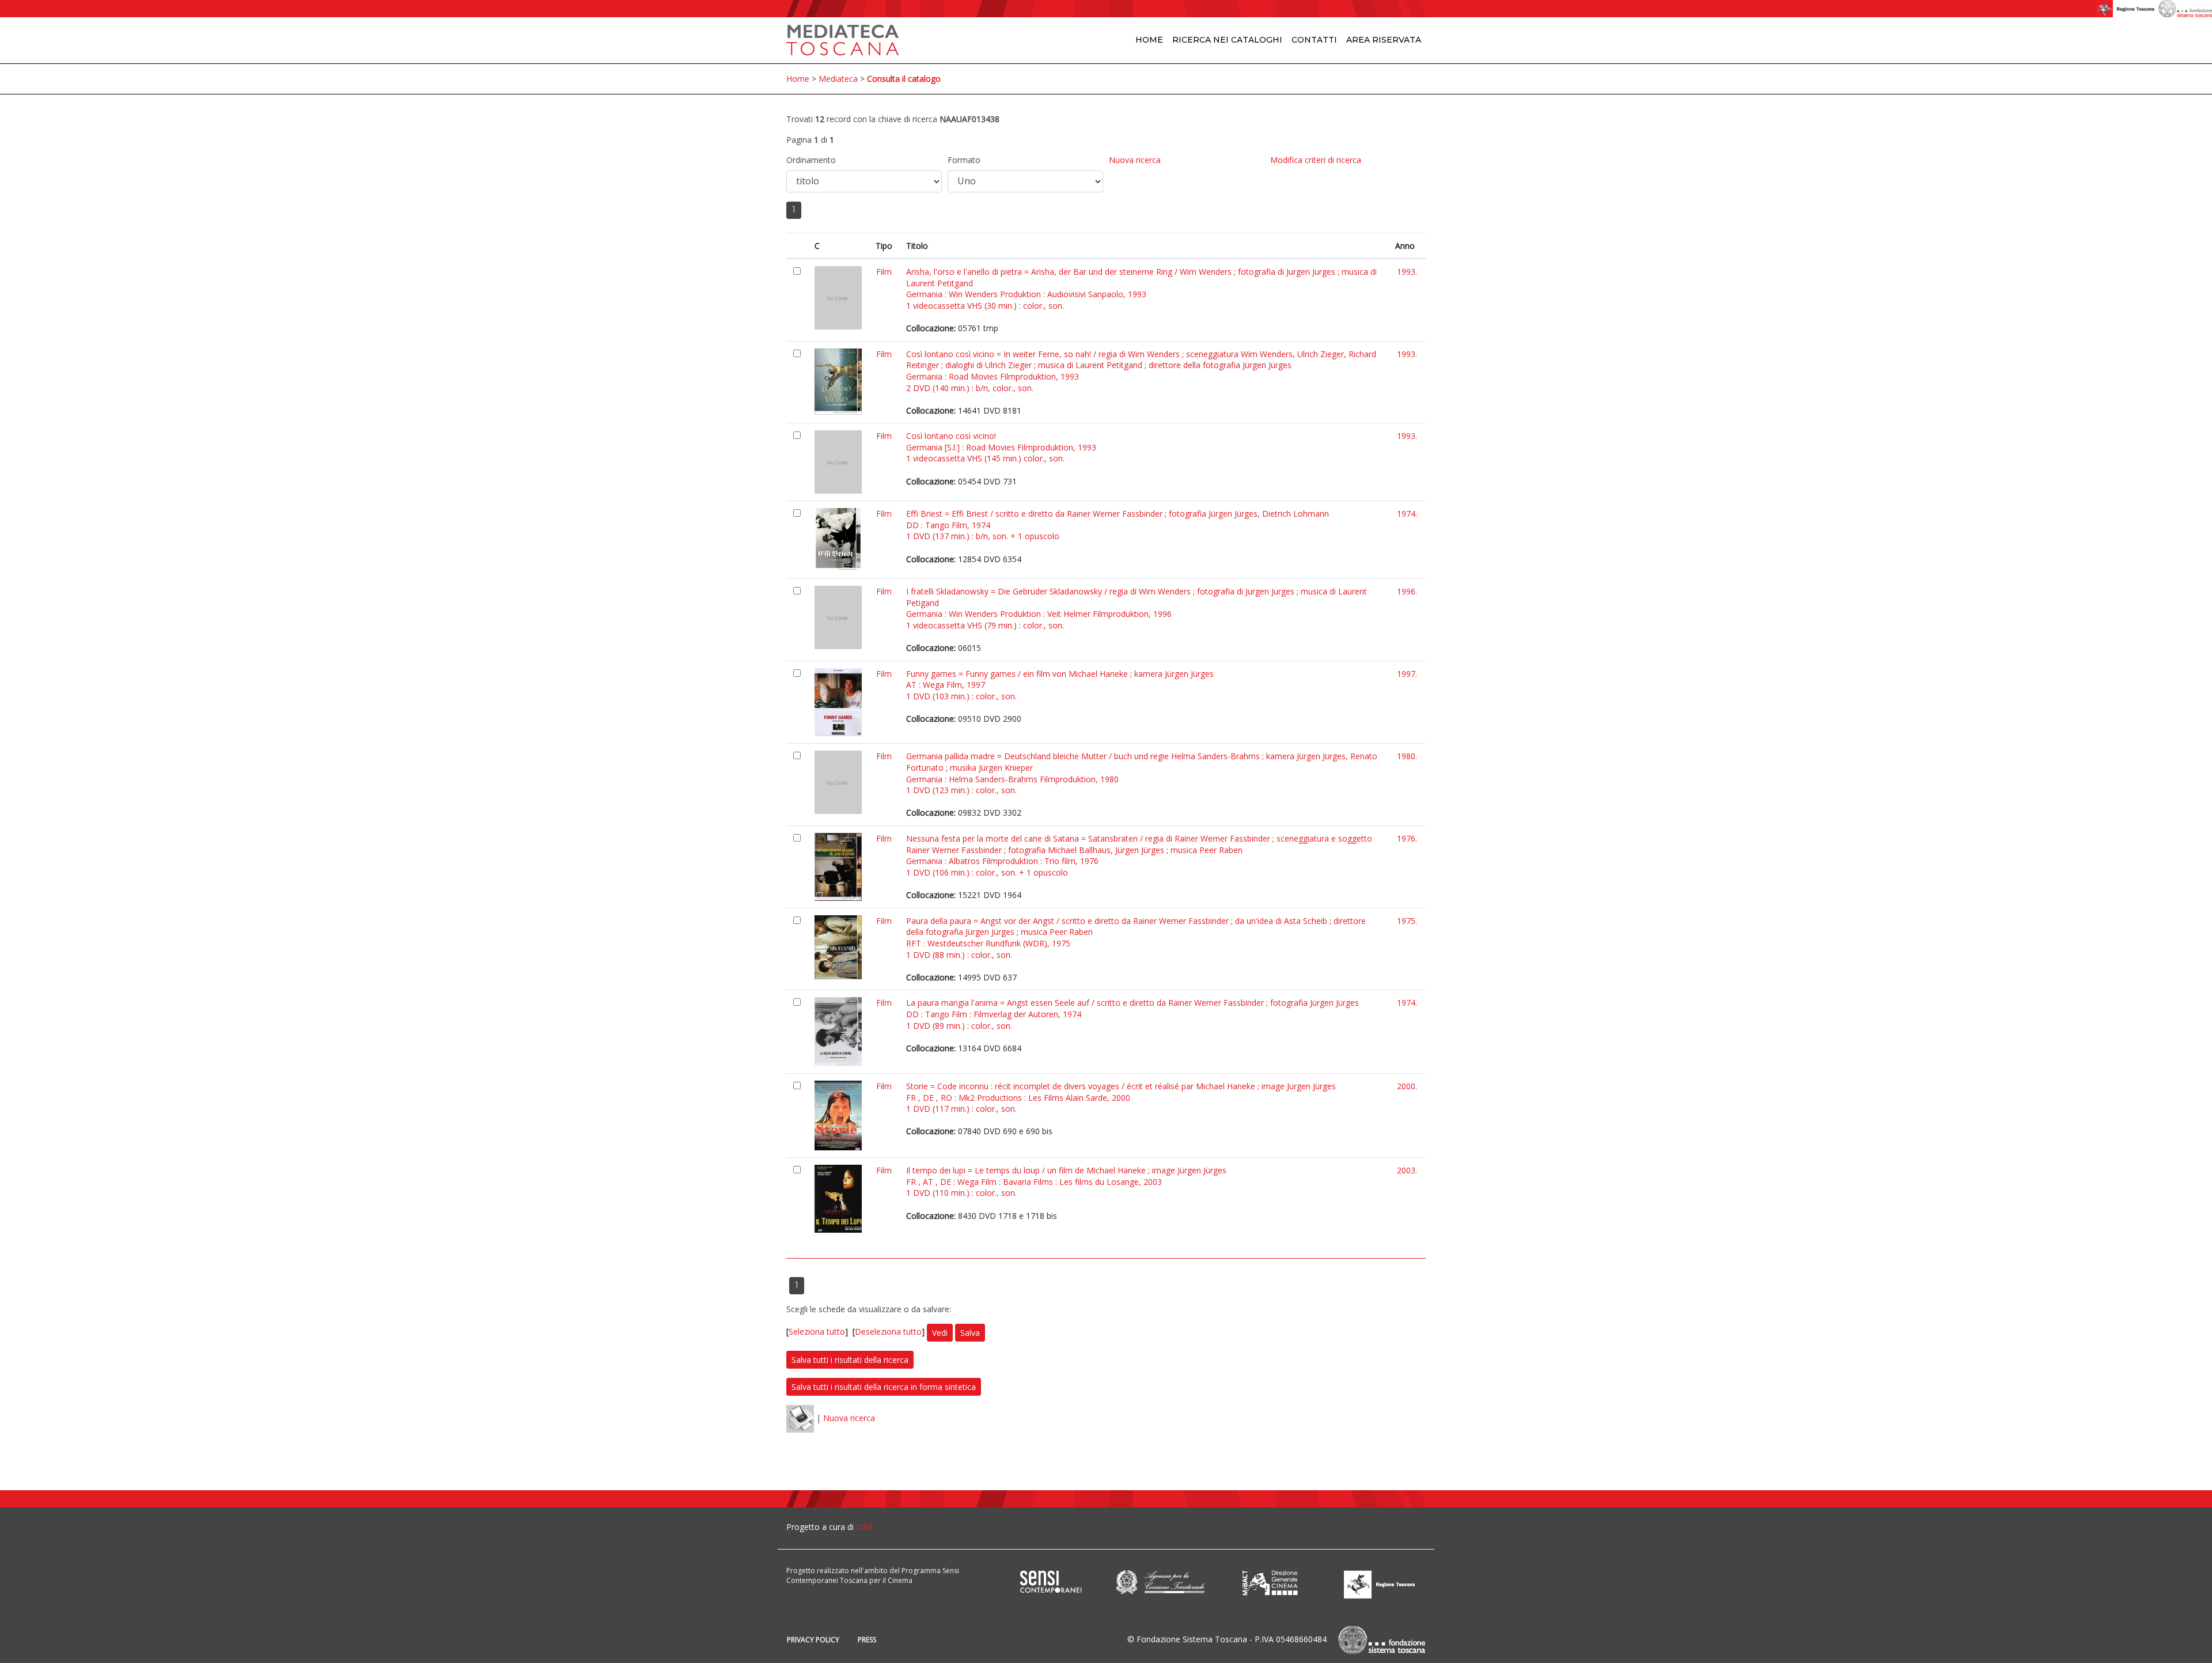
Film (884, 272)
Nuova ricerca (1135, 160)
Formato (964, 160)
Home (1149, 40)
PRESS (867, 1640)
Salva (970, 1333)
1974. (1407, 514)
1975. (1407, 921)
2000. (1407, 1086)
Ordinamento (811, 160)
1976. (1407, 838)
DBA (865, 1527)
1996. (1407, 591)
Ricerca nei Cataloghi (1227, 40)
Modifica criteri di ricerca (1316, 160)
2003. (1407, 1170)
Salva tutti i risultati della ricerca (850, 1360)
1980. (1407, 756)
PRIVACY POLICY (813, 1640)
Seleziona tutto (817, 1332)
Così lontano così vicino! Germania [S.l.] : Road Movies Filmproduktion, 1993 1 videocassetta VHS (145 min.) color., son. (1001, 447)
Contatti (1314, 40)
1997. (1407, 674)
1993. (1407, 272)
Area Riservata (1384, 40)
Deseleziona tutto (888, 1332)
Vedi (940, 1333)
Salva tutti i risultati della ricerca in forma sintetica (884, 1387)
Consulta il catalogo (904, 79)
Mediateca (838, 79)
